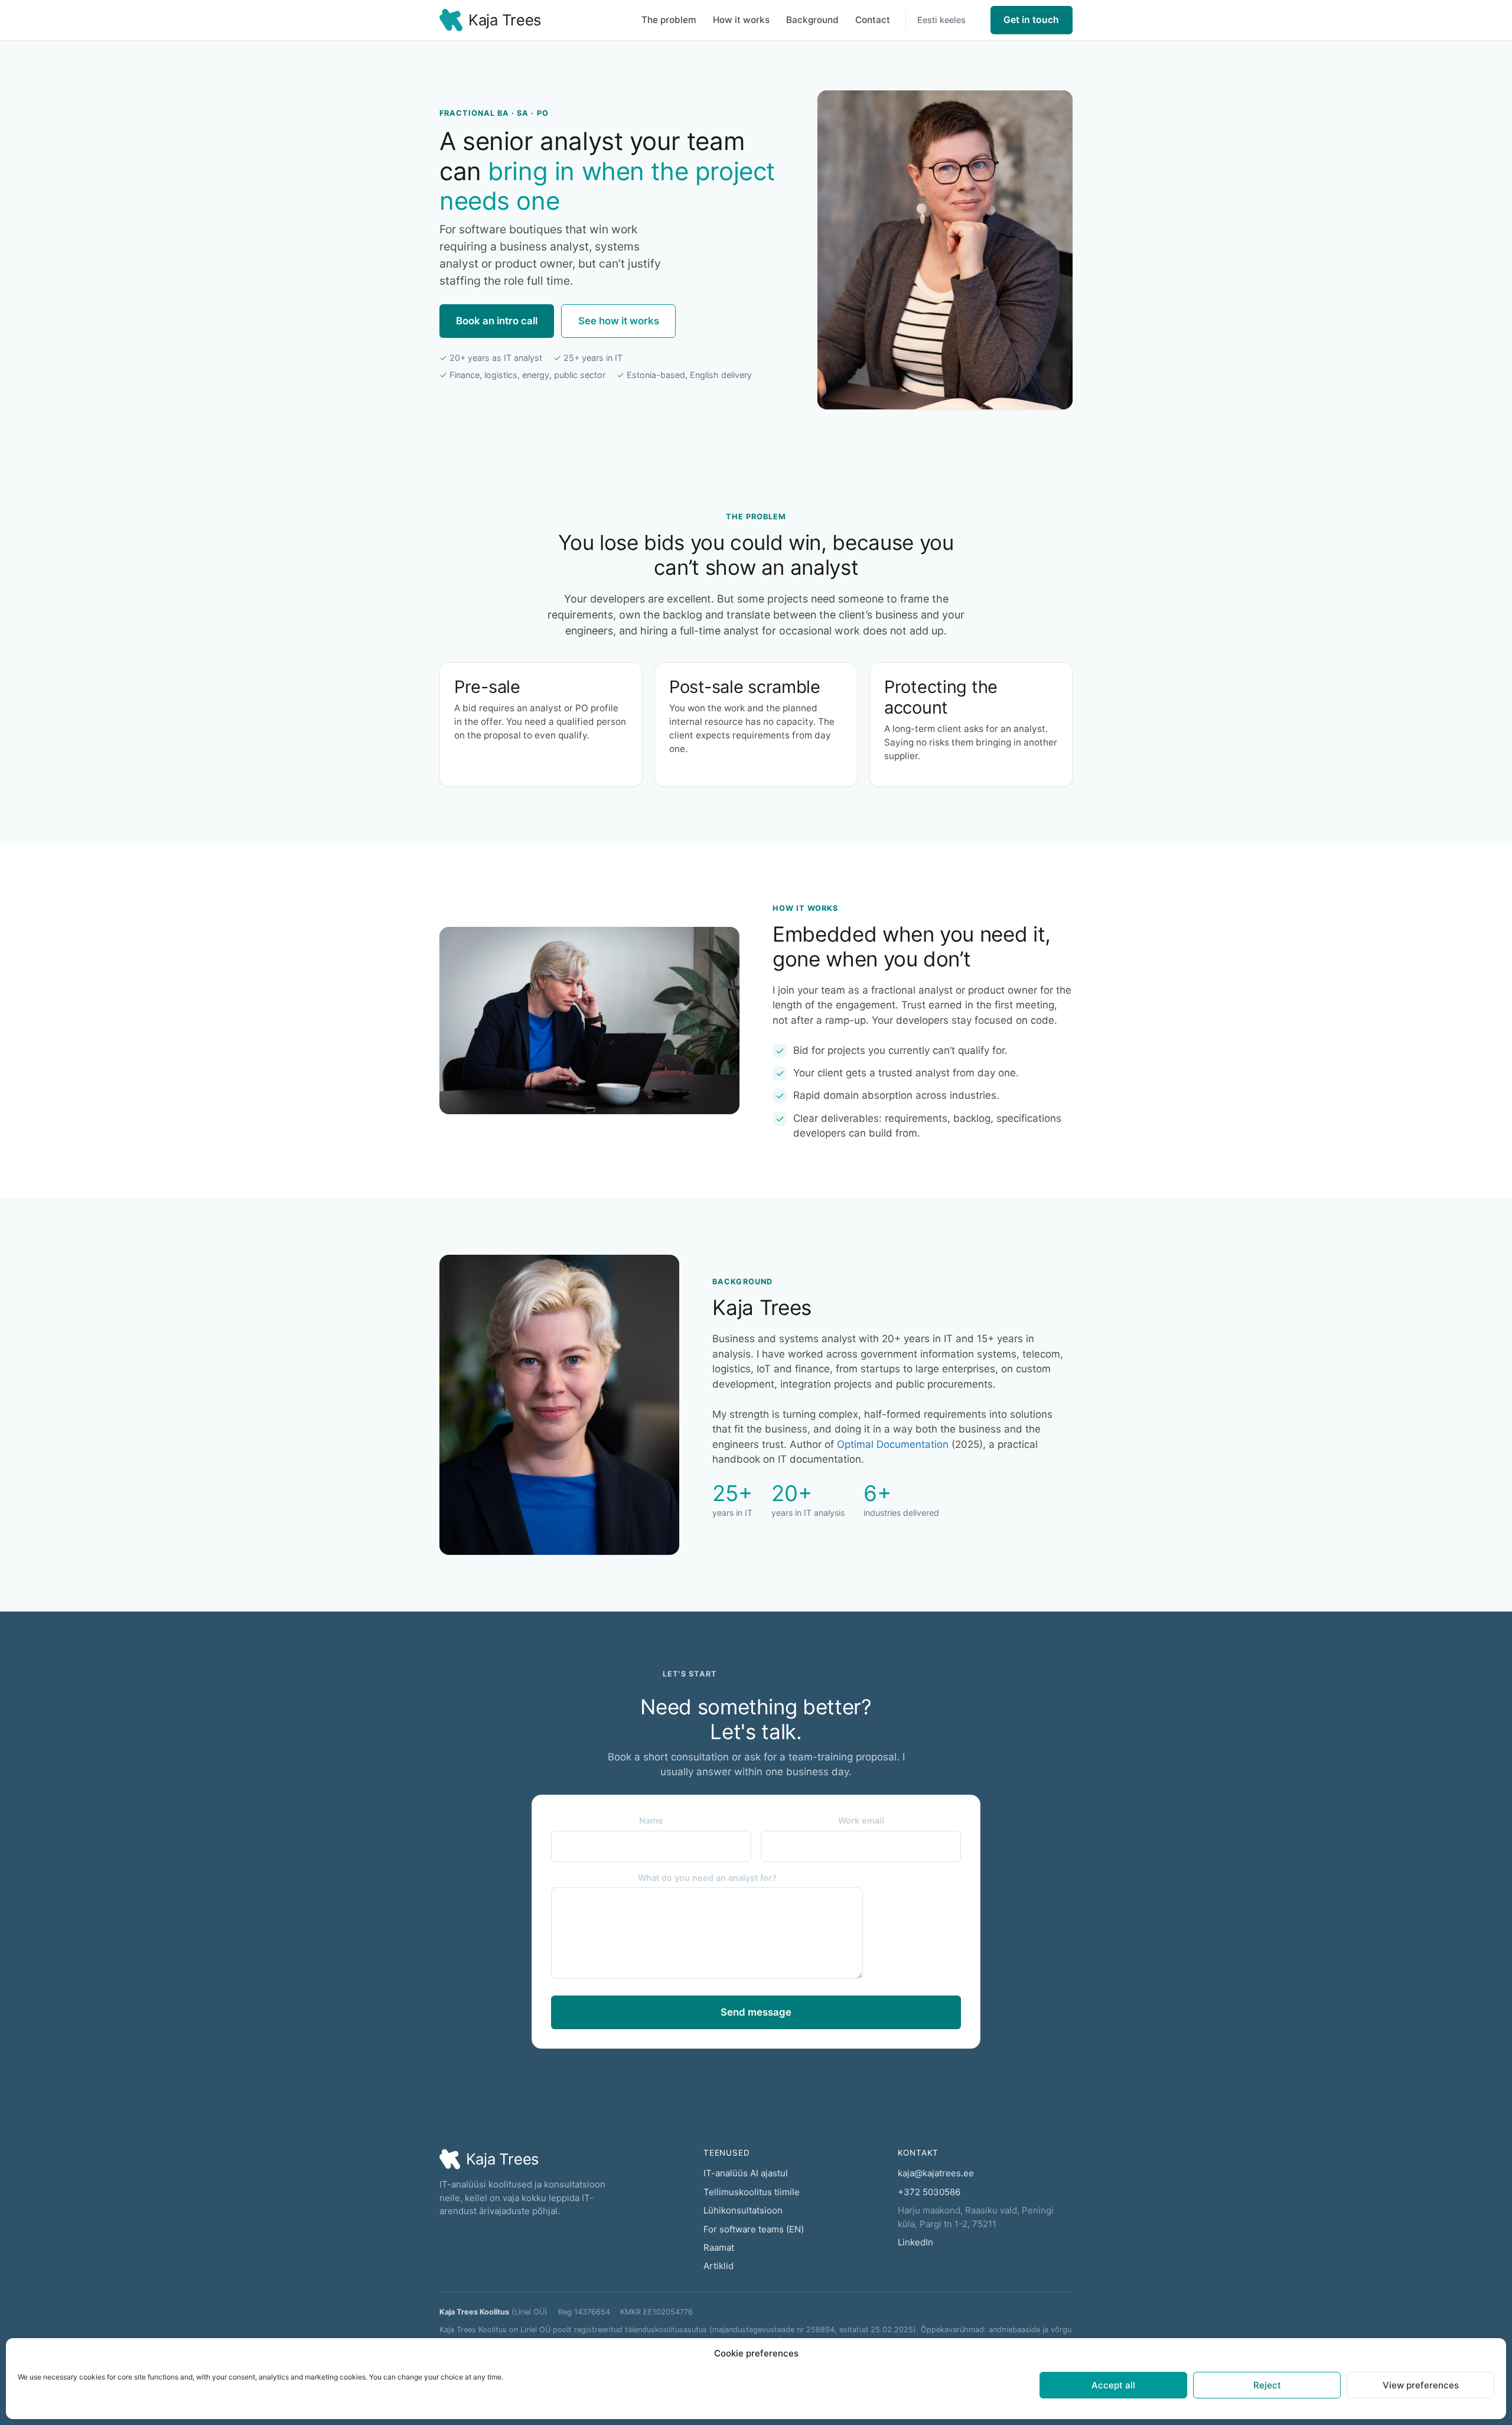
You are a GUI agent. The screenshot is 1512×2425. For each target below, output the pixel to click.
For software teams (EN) (754, 2229)
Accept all (1113, 2385)
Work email (861, 1820)
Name (651, 1820)
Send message (756, 2012)
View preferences (1421, 2385)
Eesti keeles (941, 20)
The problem (669, 20)
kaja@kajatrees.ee (936, 2173)
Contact (873, 20)
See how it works (619, 321)
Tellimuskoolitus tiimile (752, 2192)
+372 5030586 (929, 2192)
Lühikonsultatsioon (743, 2210)
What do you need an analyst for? (707, 1878)
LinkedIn (915, 2242)
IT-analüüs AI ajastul (746, 2173)
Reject (1267, 2385)
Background (812, 20)
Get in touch (1031, 20)
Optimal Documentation (893, 1444)
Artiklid (718, 2266)
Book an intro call (497, 321)
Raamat (719, 2247)
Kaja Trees (505, 20)
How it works (741, 20)
